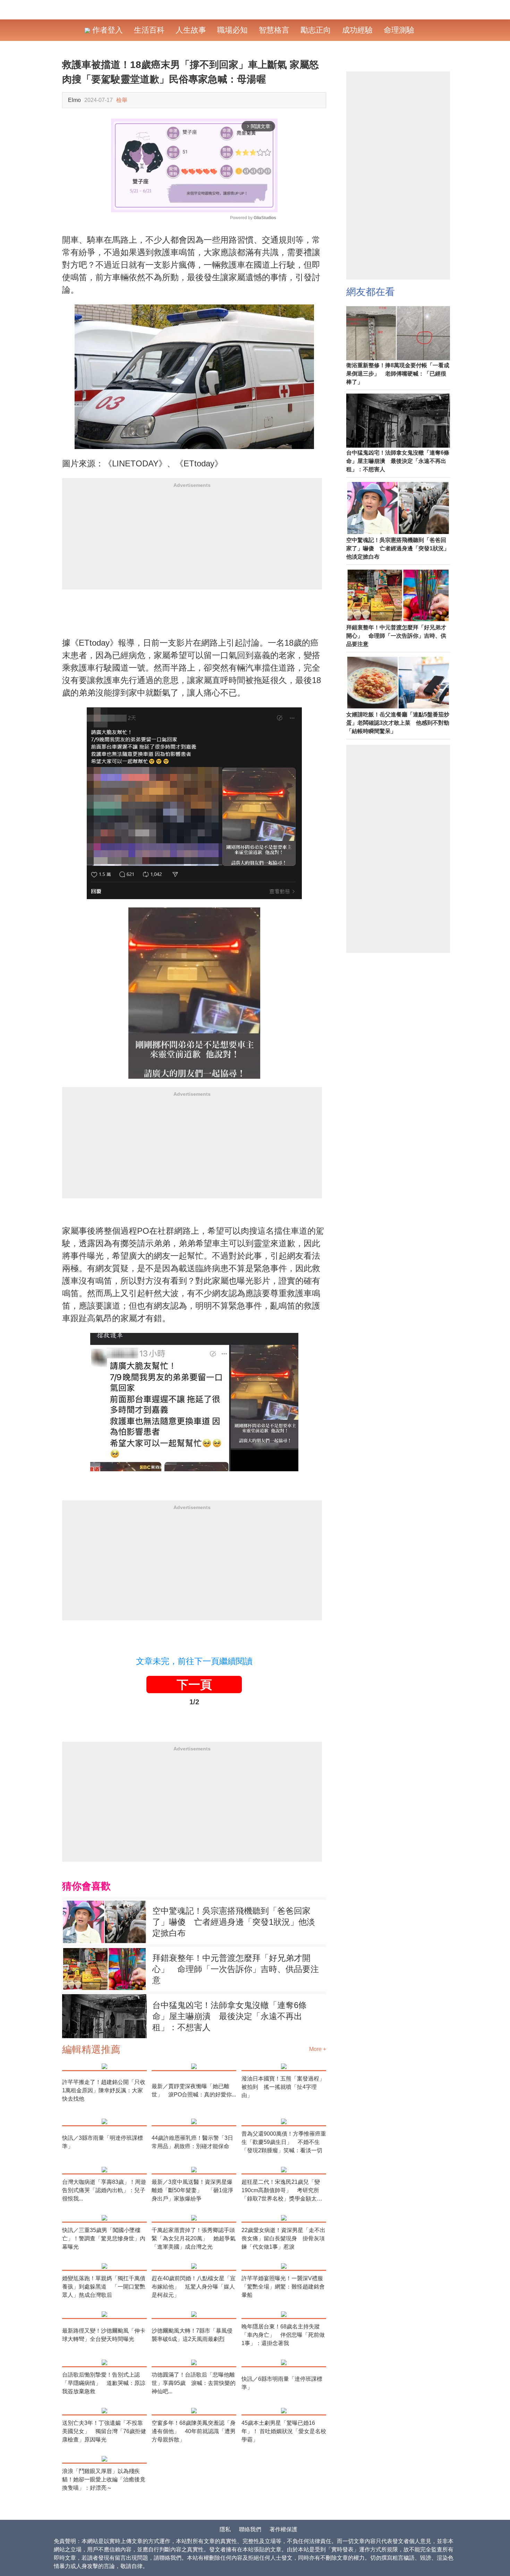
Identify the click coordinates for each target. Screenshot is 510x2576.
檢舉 (122, 100)
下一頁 (194, 1685)
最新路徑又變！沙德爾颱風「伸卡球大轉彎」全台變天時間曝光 (104, 2335)
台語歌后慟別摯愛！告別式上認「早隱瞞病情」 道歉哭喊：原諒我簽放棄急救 (104, 2383)
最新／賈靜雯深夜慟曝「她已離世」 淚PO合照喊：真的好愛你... (194, 2090)
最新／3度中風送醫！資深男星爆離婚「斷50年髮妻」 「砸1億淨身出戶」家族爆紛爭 (192, 2190)
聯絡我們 (250, 2529)
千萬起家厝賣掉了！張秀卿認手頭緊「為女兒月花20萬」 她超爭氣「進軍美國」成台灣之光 (194, 2238)
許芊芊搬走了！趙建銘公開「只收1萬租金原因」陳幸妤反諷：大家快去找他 (104, 2090)
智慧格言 (274, 30)
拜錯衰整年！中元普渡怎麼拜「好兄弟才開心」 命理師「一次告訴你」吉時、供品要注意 (236, 1969)
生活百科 (149, 30)
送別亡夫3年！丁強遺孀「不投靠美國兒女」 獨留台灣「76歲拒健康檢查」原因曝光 (104, 2431)
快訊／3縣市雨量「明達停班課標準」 (103, 2142)
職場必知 (232, 30)
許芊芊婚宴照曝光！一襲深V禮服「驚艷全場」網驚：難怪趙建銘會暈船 (283, 2287)
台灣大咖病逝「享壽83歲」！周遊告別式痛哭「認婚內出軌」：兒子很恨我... (104, 2190)
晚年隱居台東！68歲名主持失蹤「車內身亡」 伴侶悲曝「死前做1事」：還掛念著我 (283, 2335)
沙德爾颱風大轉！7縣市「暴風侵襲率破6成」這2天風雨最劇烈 (192, 2335)
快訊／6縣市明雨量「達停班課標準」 (282, 2383)
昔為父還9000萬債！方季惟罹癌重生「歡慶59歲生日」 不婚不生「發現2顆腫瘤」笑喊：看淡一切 (284, 2142)
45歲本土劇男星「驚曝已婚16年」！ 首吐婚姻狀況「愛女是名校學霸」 (284, 2431)
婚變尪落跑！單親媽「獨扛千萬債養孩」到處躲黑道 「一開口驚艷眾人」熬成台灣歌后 (104, 2287)
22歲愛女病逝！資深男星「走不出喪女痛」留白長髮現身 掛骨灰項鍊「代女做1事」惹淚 (283, 2238)
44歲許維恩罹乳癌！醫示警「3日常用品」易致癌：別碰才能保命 (192, 2142)
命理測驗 (399, 30)
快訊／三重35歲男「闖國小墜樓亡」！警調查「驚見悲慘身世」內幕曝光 (104, 2238)
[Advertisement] (192, 541)
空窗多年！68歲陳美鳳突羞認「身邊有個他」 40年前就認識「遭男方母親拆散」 (194, 2431)
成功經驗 (357, 30)
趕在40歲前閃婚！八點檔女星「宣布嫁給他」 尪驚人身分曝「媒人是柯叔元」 (194, 2287)
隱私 (225, 2529)
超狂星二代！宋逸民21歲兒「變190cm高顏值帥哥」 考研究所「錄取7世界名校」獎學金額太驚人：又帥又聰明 (282, 2191)
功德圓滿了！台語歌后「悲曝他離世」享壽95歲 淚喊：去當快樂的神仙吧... (194, 2383)
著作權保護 (283, 2529)
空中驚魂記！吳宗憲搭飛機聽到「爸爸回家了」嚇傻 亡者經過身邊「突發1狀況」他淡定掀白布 (234, 1922)
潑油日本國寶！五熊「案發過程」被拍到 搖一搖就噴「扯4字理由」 (283, 2087)
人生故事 (191, 30)
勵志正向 (316, 30)
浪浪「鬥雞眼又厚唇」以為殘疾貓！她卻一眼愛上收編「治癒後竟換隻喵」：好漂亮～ (104, 2479)
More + (318, 2049)
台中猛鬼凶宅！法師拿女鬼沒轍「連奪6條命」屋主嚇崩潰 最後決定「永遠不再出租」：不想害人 (229, 2016)
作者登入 (107, 30)
